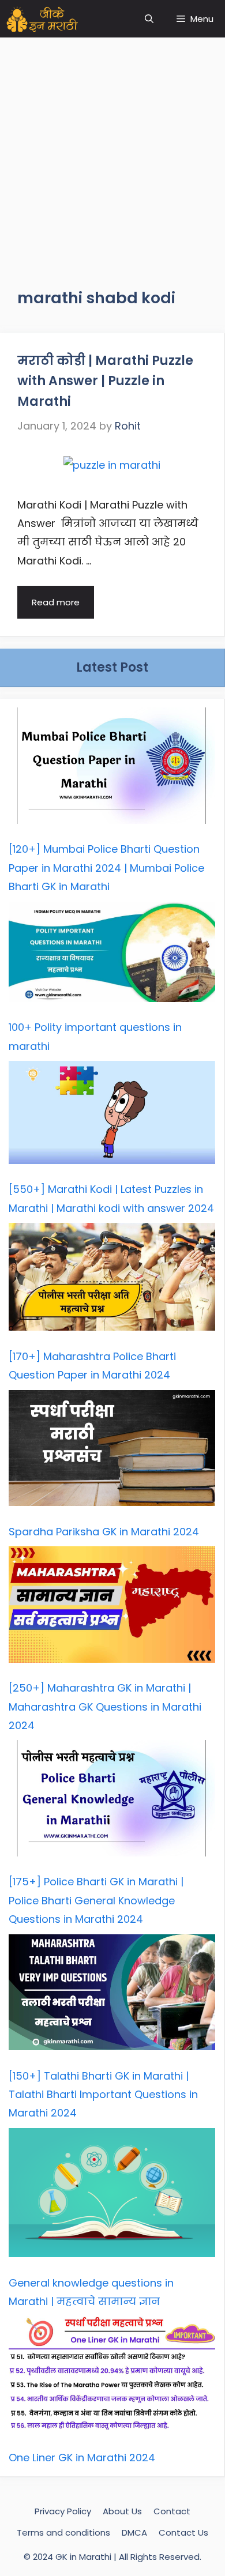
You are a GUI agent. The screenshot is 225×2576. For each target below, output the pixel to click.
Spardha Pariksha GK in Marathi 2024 (104, 1532)
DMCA (134, 2532)
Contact (172, 2511)
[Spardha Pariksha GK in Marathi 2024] (112, 1451)
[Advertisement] (112, 150)
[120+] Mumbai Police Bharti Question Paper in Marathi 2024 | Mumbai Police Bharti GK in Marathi (106, 868)
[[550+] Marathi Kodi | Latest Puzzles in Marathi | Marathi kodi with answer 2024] (112, 1115)
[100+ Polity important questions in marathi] (112, 955)
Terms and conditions (63, 2532)
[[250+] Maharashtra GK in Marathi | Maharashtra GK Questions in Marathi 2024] (112, 1607)
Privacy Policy (63, 2511)
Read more (56, 602)
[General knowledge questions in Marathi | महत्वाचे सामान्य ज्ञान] (112, 2196)
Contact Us (183, 2532)
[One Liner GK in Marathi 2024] (112, 2377)
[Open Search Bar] (149, 19)
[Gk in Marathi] (49, 19)
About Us (122, 2511)
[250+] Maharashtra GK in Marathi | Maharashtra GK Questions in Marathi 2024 (105, 1707)
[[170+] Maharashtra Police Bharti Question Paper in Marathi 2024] (112, 1280)
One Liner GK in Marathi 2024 (82, 2458)
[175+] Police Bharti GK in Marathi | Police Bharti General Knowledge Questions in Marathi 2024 (96, 1900)
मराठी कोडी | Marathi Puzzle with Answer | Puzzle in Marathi (105, 381)
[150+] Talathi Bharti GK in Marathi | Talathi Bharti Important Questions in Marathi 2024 (103, 2095)
